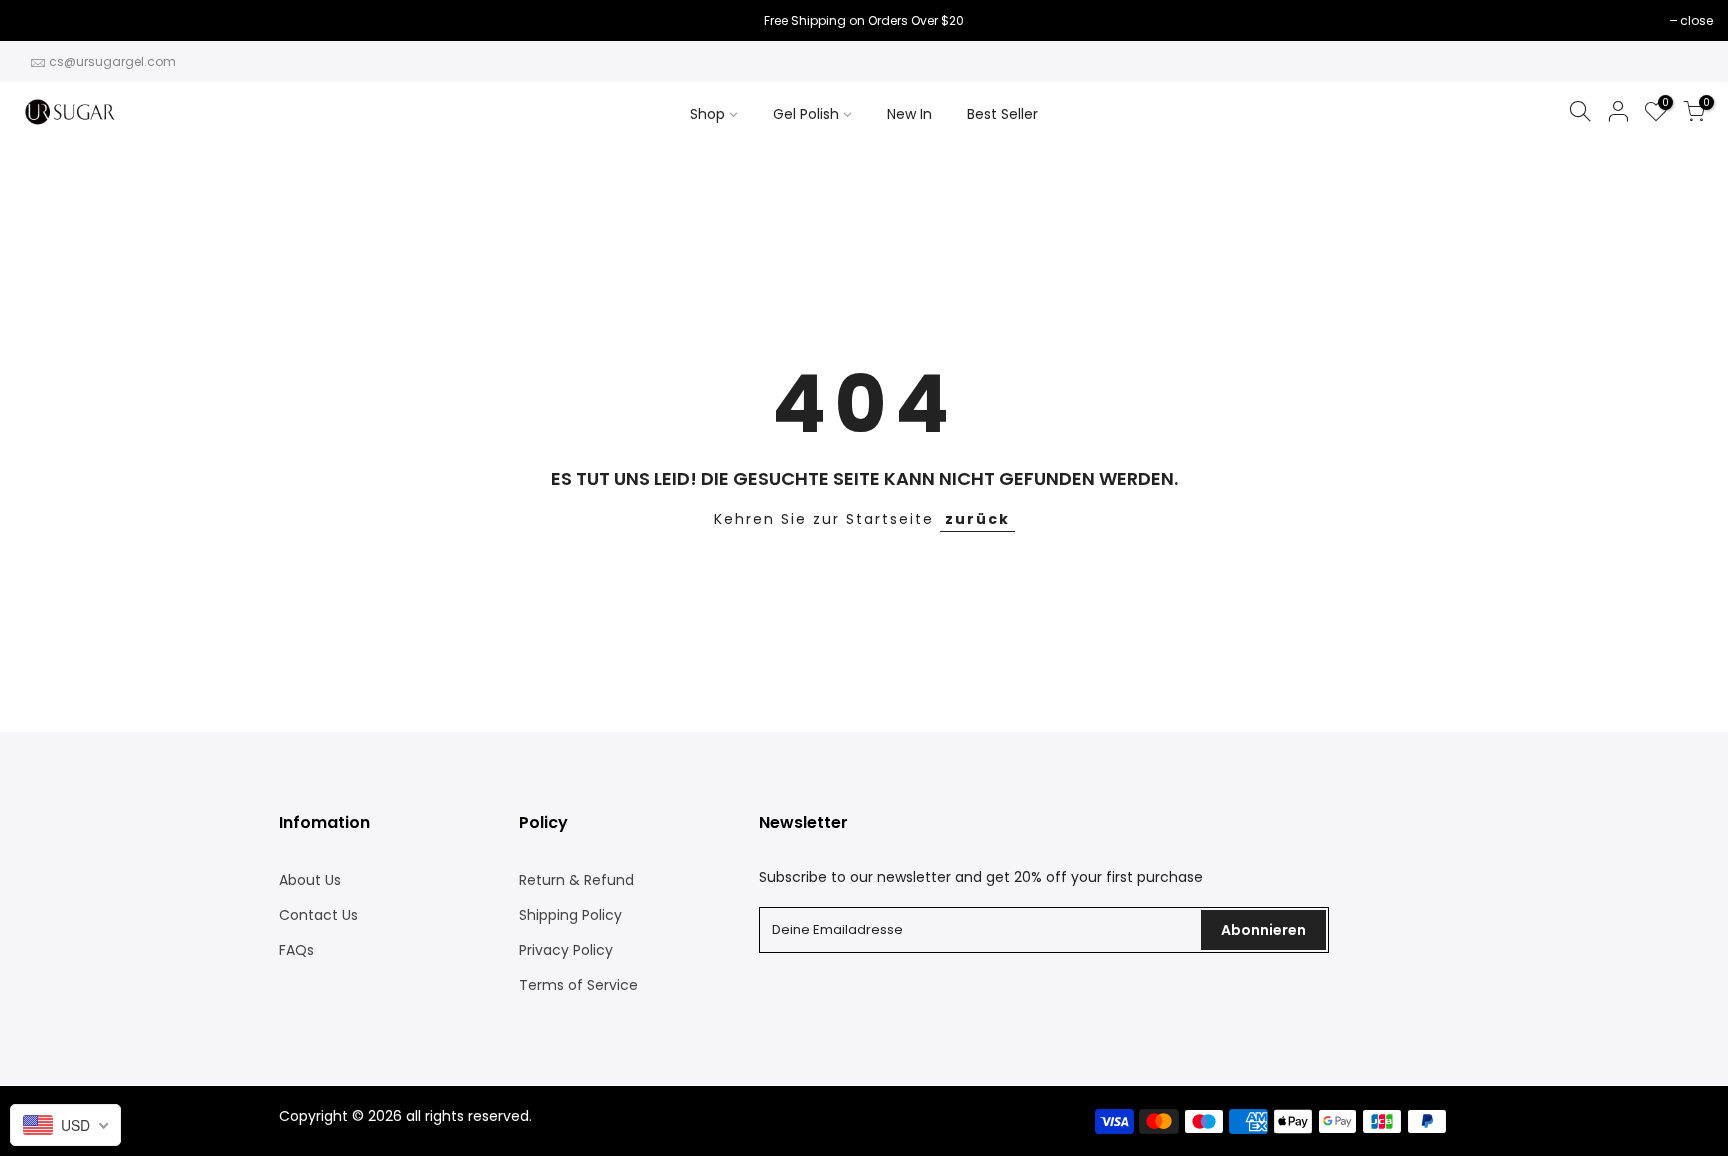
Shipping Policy (570, 915)
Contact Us (318, 915)
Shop (707, 114)
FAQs (296, 950)
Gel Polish (806, 114)
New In (909, 114)
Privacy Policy (566, 950)
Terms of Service (578, 985)
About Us (310, 880)
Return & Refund (576, 880)
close (41, 20)
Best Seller (1002, 114)
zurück (977, 519)
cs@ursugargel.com (112, 61)
